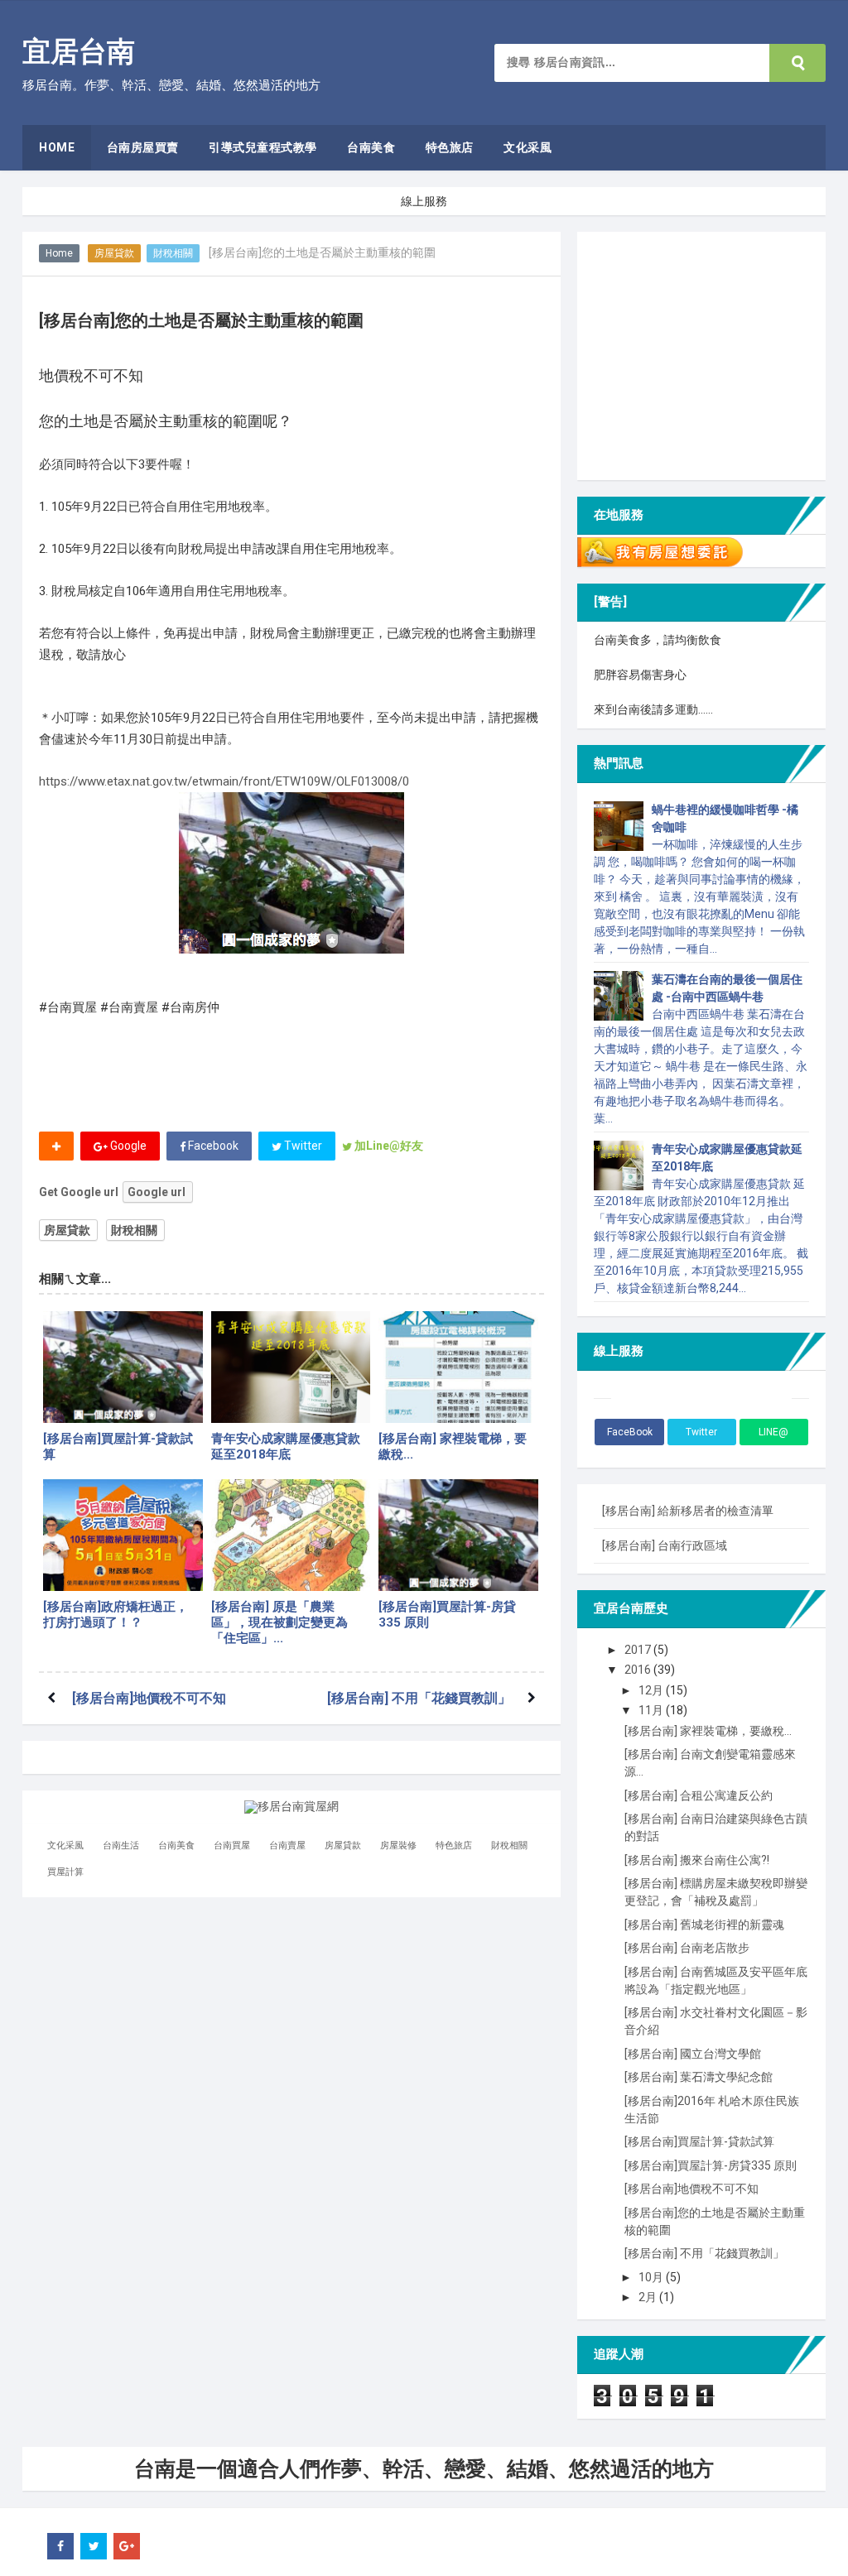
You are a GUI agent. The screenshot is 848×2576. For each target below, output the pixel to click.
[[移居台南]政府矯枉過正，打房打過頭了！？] (123, 1535)
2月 (649, 2297)
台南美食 (176, 1845)
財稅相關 (173, 253)
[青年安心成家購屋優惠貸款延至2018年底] (291, 1367)
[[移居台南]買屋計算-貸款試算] (123, 1367)
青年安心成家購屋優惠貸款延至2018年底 (286, 1447)
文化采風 (65, 1845)
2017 (639, 1650)
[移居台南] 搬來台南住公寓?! (697, 1860)
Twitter (302, 1146)
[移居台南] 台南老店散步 (687, 1948)
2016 (639, 1670)
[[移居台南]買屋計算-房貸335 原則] (458, 1535)
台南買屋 (232, 1845)
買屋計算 (65, 1872)
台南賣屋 (287, 1845)
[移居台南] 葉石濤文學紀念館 (699, 2077)
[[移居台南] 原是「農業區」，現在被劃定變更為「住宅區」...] (291, 1535)
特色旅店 (454, 1845)
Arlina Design (183, 2546)
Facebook (212, 1146)
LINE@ (773, 1432)
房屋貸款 (114, 253)
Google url (157, 1192)
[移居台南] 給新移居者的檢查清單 (688, 1511)
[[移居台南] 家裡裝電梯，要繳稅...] (458, 1367)
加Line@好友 (388, 1146)
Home (59, 253)
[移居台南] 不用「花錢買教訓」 (419, 1698)
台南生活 (121, 1845)
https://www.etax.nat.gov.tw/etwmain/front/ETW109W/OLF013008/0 (224, 781)
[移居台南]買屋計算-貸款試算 (118, 1447)
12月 (652, 1690)
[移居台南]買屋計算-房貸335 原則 (447, 1615)
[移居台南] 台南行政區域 (665, 1545)
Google (127, 1146)
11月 (652, 1710)
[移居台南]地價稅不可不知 (149, 1698)
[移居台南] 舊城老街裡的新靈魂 (704, 1925)
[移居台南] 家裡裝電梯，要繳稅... (453, 1447)
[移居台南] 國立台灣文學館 (693, 2054)
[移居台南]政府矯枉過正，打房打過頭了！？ (116, 1615)
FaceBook (630, 1432)
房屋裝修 (398, 1845)
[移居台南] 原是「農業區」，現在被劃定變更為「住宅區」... (279, 1622)
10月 (652, 2277)
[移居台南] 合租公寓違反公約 (699, 1795)
